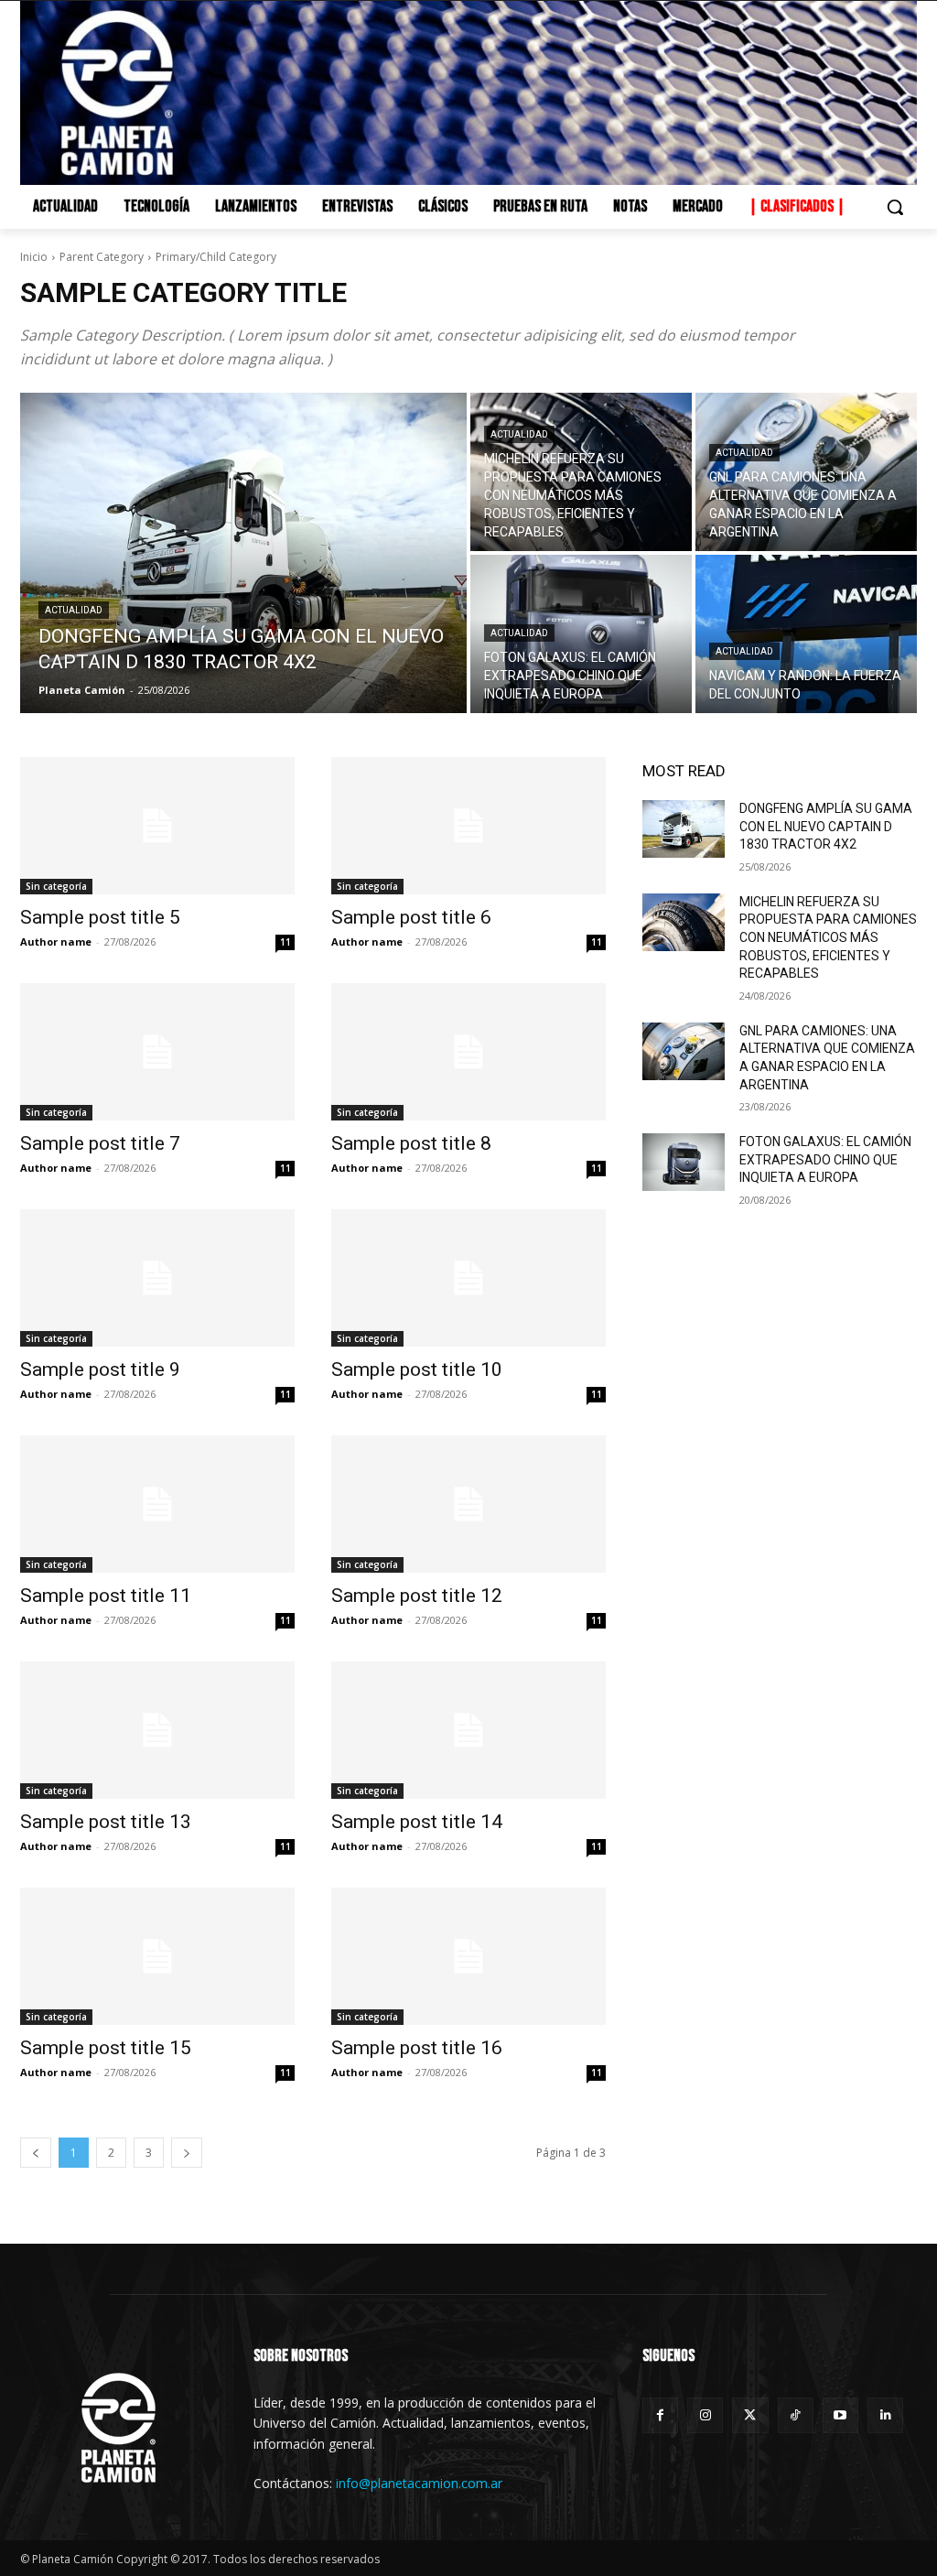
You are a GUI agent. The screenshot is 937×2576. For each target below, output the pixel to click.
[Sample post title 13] (157, 1730)
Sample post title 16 (417, 2048)
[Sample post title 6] (468, 826)
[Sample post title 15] (157, 1956)
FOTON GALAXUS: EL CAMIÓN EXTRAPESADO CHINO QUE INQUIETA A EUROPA (825, 1159)
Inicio (34, 257)
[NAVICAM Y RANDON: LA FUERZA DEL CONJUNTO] (806, 634)
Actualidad (74, 610)
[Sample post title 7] (157, 1052)
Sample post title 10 (417, 1369)
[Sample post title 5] (157, 826)
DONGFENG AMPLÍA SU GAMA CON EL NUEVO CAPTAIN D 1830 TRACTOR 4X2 (826, 826)
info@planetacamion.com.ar (419, 2483)
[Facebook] (660, 2415)
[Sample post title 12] (468, 1504)
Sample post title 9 (100, 1369)
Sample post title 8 (411, 1143)
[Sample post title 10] (468, 1278)
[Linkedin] (885, 2415)
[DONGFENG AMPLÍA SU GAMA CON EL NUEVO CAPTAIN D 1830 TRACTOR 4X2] (243, 553)
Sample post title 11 (106, 1596)
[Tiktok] (796, 2415)
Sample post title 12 (417, 1596)
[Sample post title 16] (468, 1956)
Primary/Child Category (216, 257)
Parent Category (102, 257)
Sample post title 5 (100, 917)
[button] (895, 207)
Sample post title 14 (417, 1822)
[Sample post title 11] (157, 1504)
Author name (56, 942)
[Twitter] (750, 2415)
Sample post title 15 (106, 2048)
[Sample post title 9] (157, 1278)
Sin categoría (56, 886)
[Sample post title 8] (468, 1052)
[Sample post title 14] (468, 1730)
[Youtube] (840, 2415)
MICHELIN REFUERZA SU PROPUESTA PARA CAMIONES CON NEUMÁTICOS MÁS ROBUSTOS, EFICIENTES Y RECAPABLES (828, 937)
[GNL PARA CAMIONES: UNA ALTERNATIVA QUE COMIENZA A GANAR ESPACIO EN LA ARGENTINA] (806, 472)
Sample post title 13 (106, 1822)
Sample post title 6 (411, 917)
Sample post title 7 (100, 1143)
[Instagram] (705, 2415)
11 (285, 942)
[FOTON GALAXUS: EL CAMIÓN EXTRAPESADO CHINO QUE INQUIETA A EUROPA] (581, 634)
